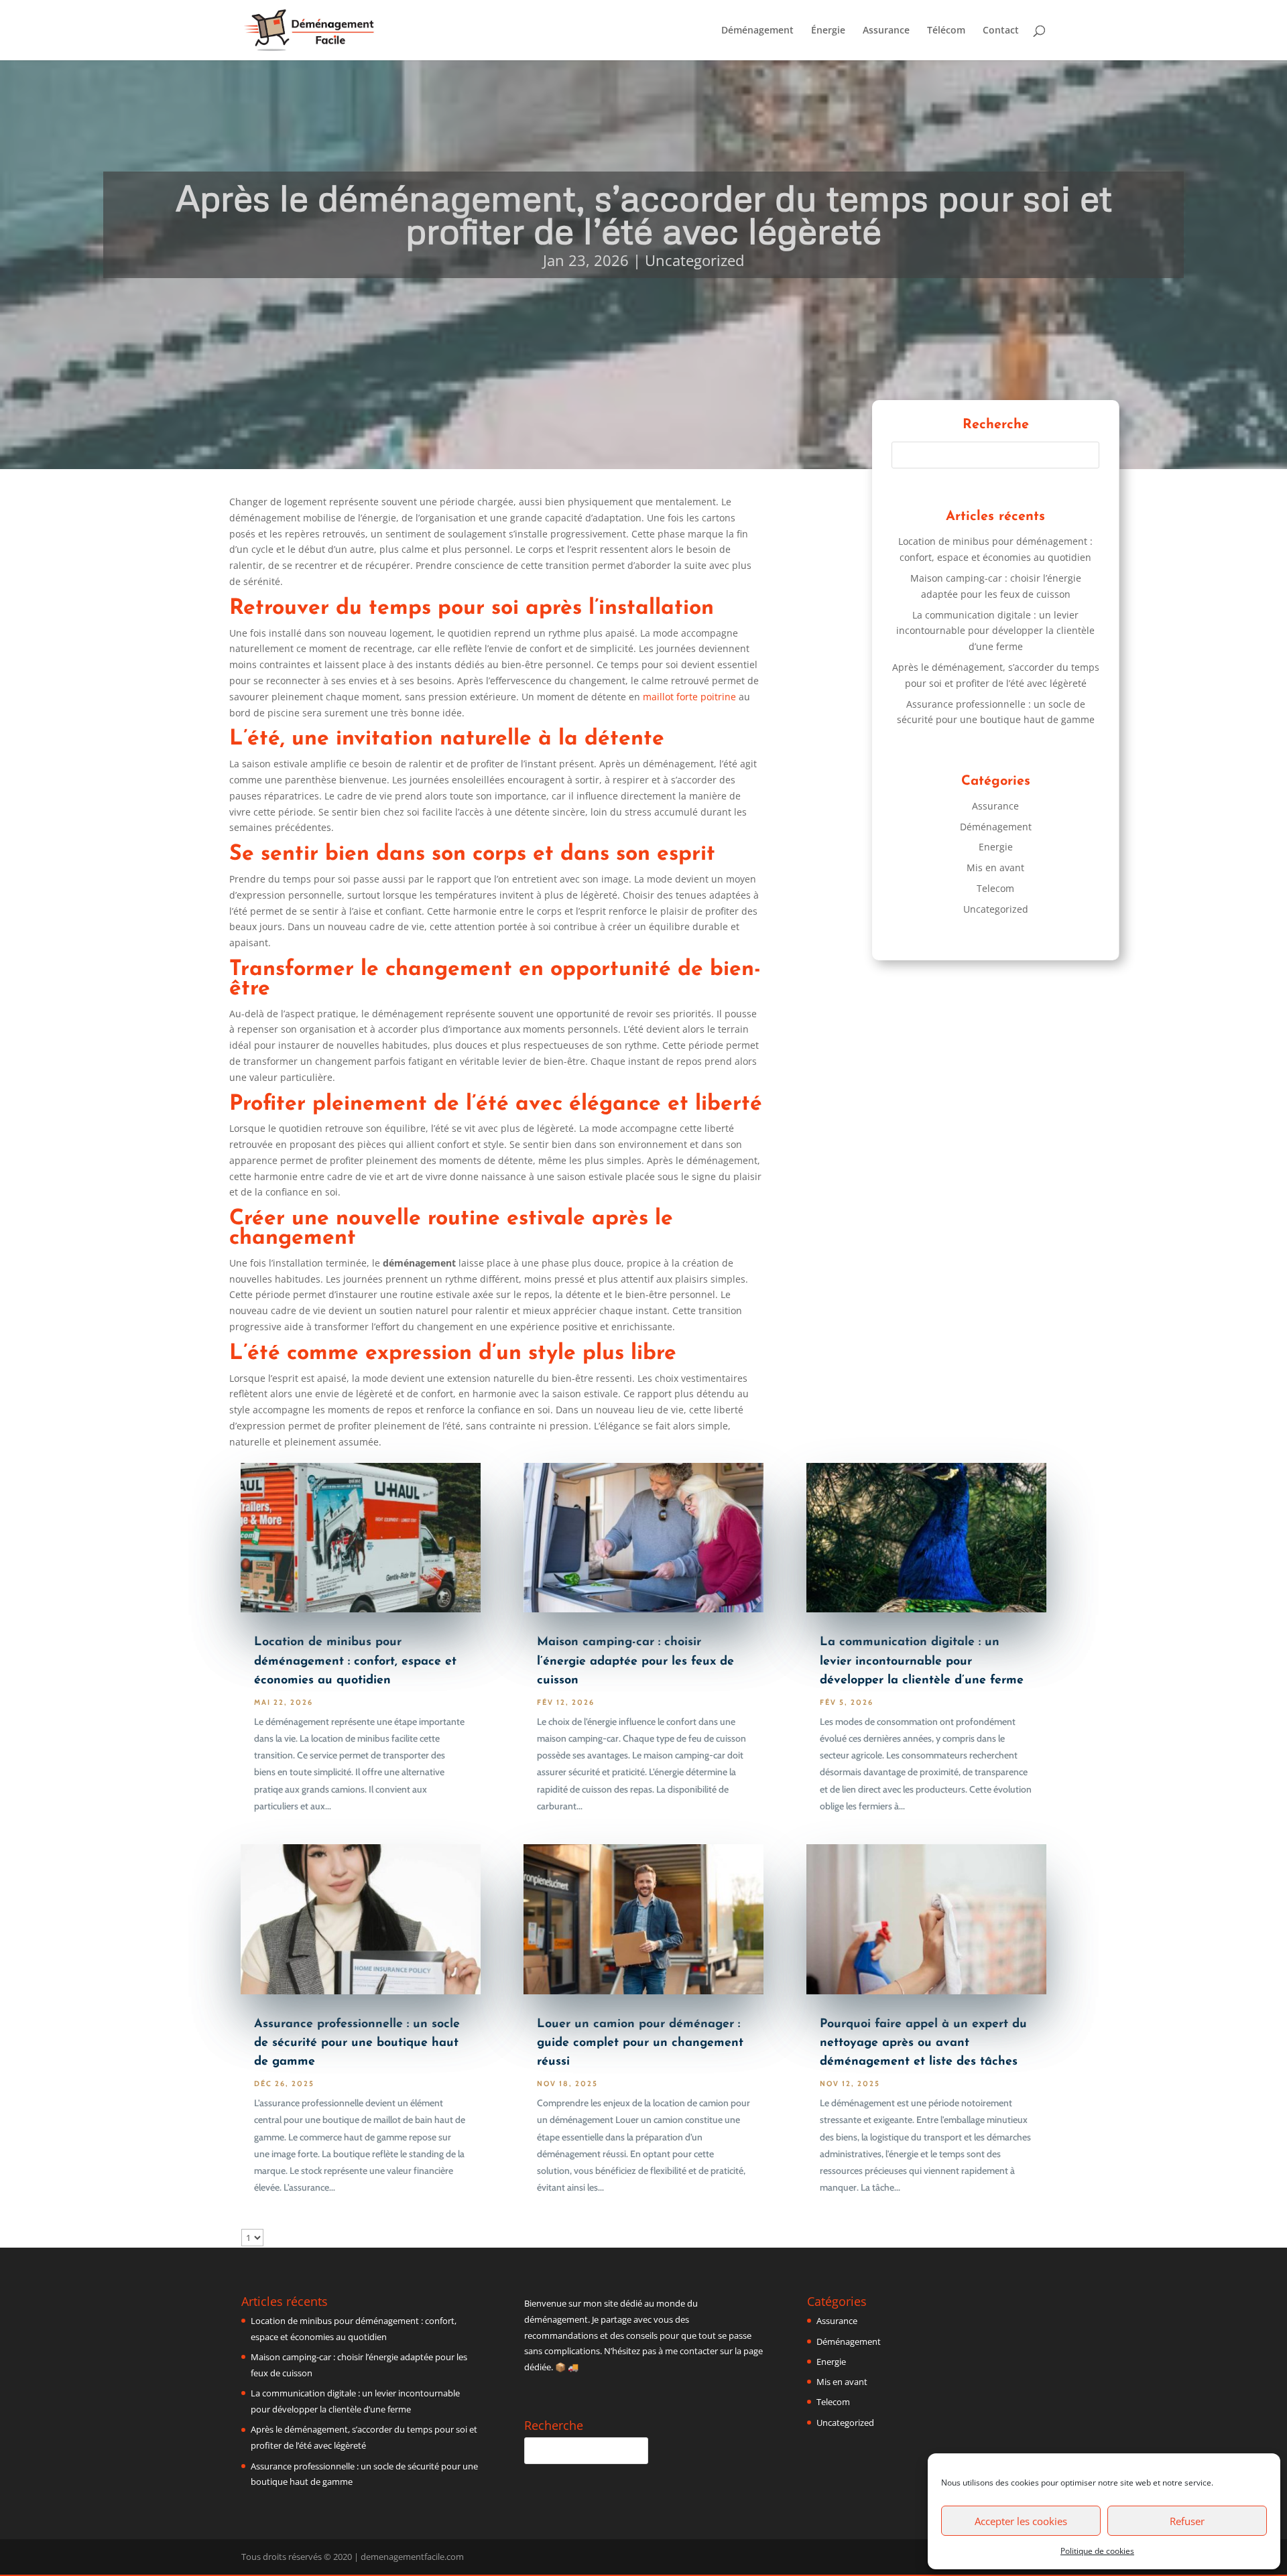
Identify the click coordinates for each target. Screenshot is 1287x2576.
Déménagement (757, 31)
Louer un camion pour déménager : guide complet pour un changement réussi (640, 2043)
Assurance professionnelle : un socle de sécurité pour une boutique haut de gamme (357, 2043)
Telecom (995, 888)
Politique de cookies (1097, 2551)
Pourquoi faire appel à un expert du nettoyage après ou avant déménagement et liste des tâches (923, 2043)
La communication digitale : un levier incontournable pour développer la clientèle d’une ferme (995, 631)
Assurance (886, 31)
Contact (1001, 31)
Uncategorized (694, 260)
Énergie (828, 31)
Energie (996, 847)
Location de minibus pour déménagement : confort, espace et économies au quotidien (355, 1661)
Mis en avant (995, 867)
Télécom (946, 31)
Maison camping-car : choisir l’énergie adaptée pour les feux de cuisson (635, 1661)
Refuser (1187, 2521)
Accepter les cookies (1021, 2521)
